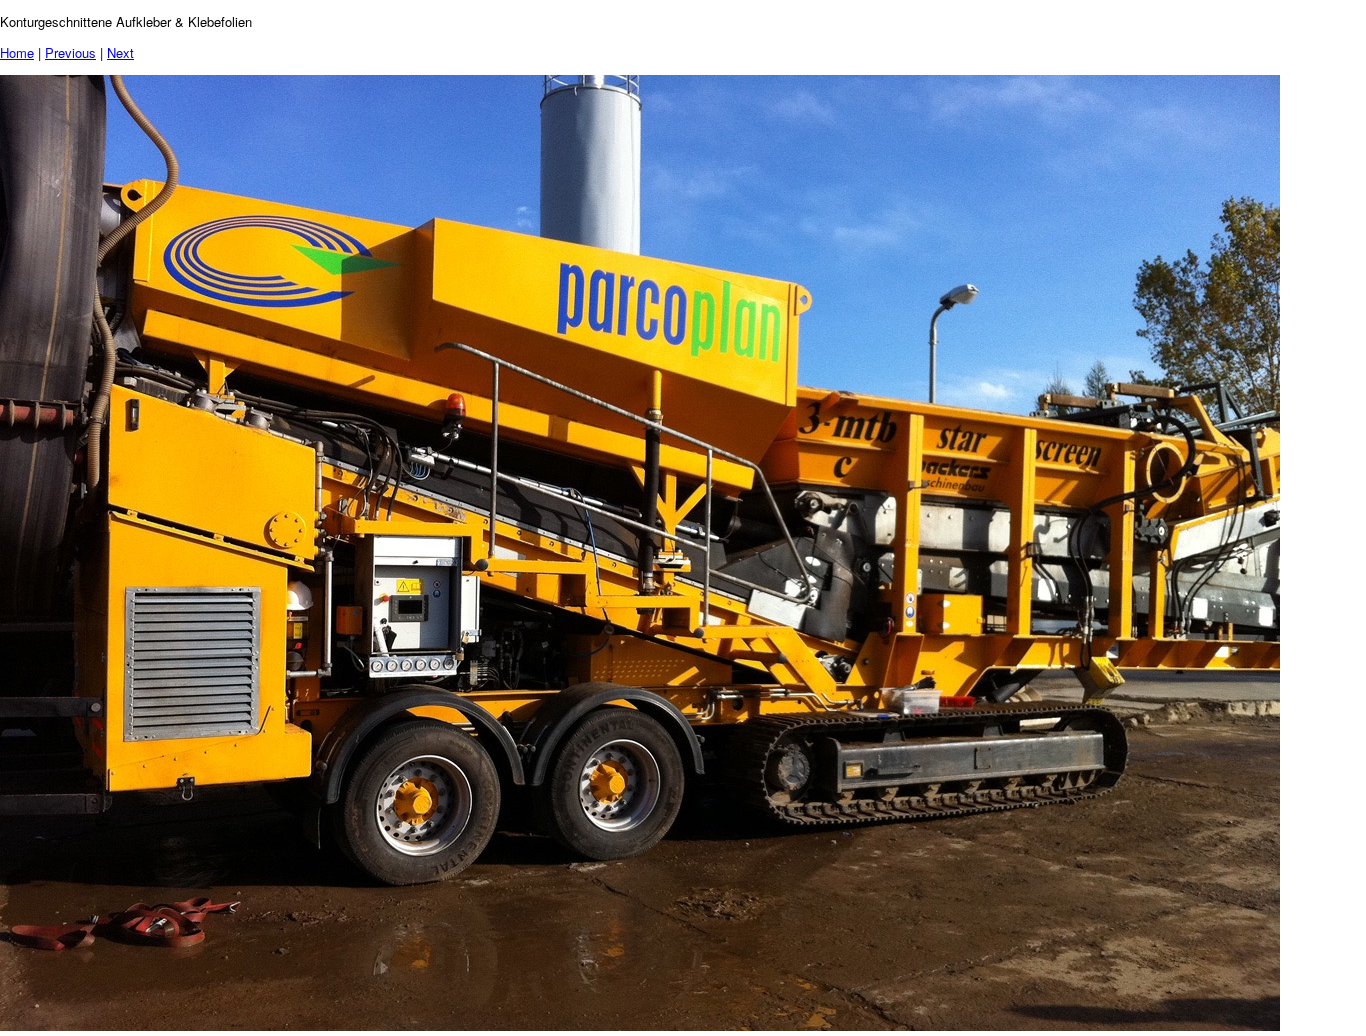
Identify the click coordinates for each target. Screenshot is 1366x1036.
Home (17, 52)
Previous (70, 52)
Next (120, 52)
